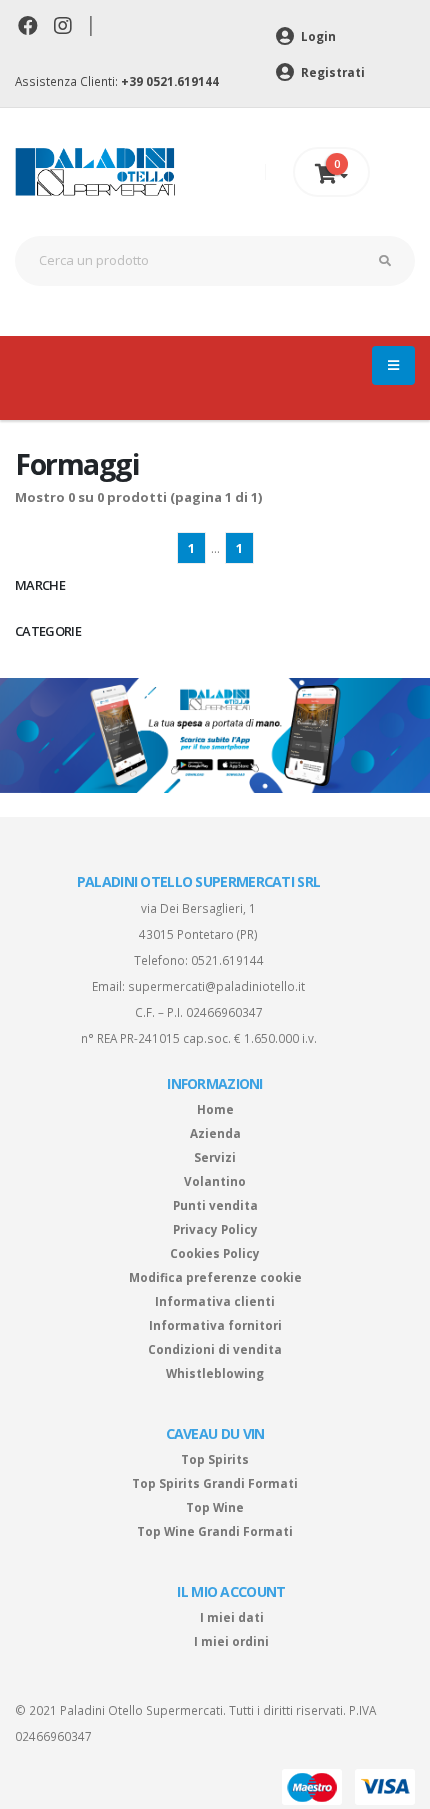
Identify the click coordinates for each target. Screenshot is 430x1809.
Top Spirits (215, 1459)
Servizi (215, 1157)
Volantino (215, 1181)
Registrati (331, 72)
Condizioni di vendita (215, 1349)
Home (215, 1109)
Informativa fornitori (215, 1325)
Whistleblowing (215, 1373)
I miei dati (232, 1617)
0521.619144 (227, 960)
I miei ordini (231, 1641)
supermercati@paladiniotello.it (216, 986)
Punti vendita (215, 1205)
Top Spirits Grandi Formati (215, 1483)
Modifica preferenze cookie (215, 1277)
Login (317, 36)
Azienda (215, 1133)
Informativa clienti (215, 1301)
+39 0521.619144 (170, 81)
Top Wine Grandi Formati (215, 1531)
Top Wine (215, 1507)
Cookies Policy (215, 1253)
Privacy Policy (215, 1229)
